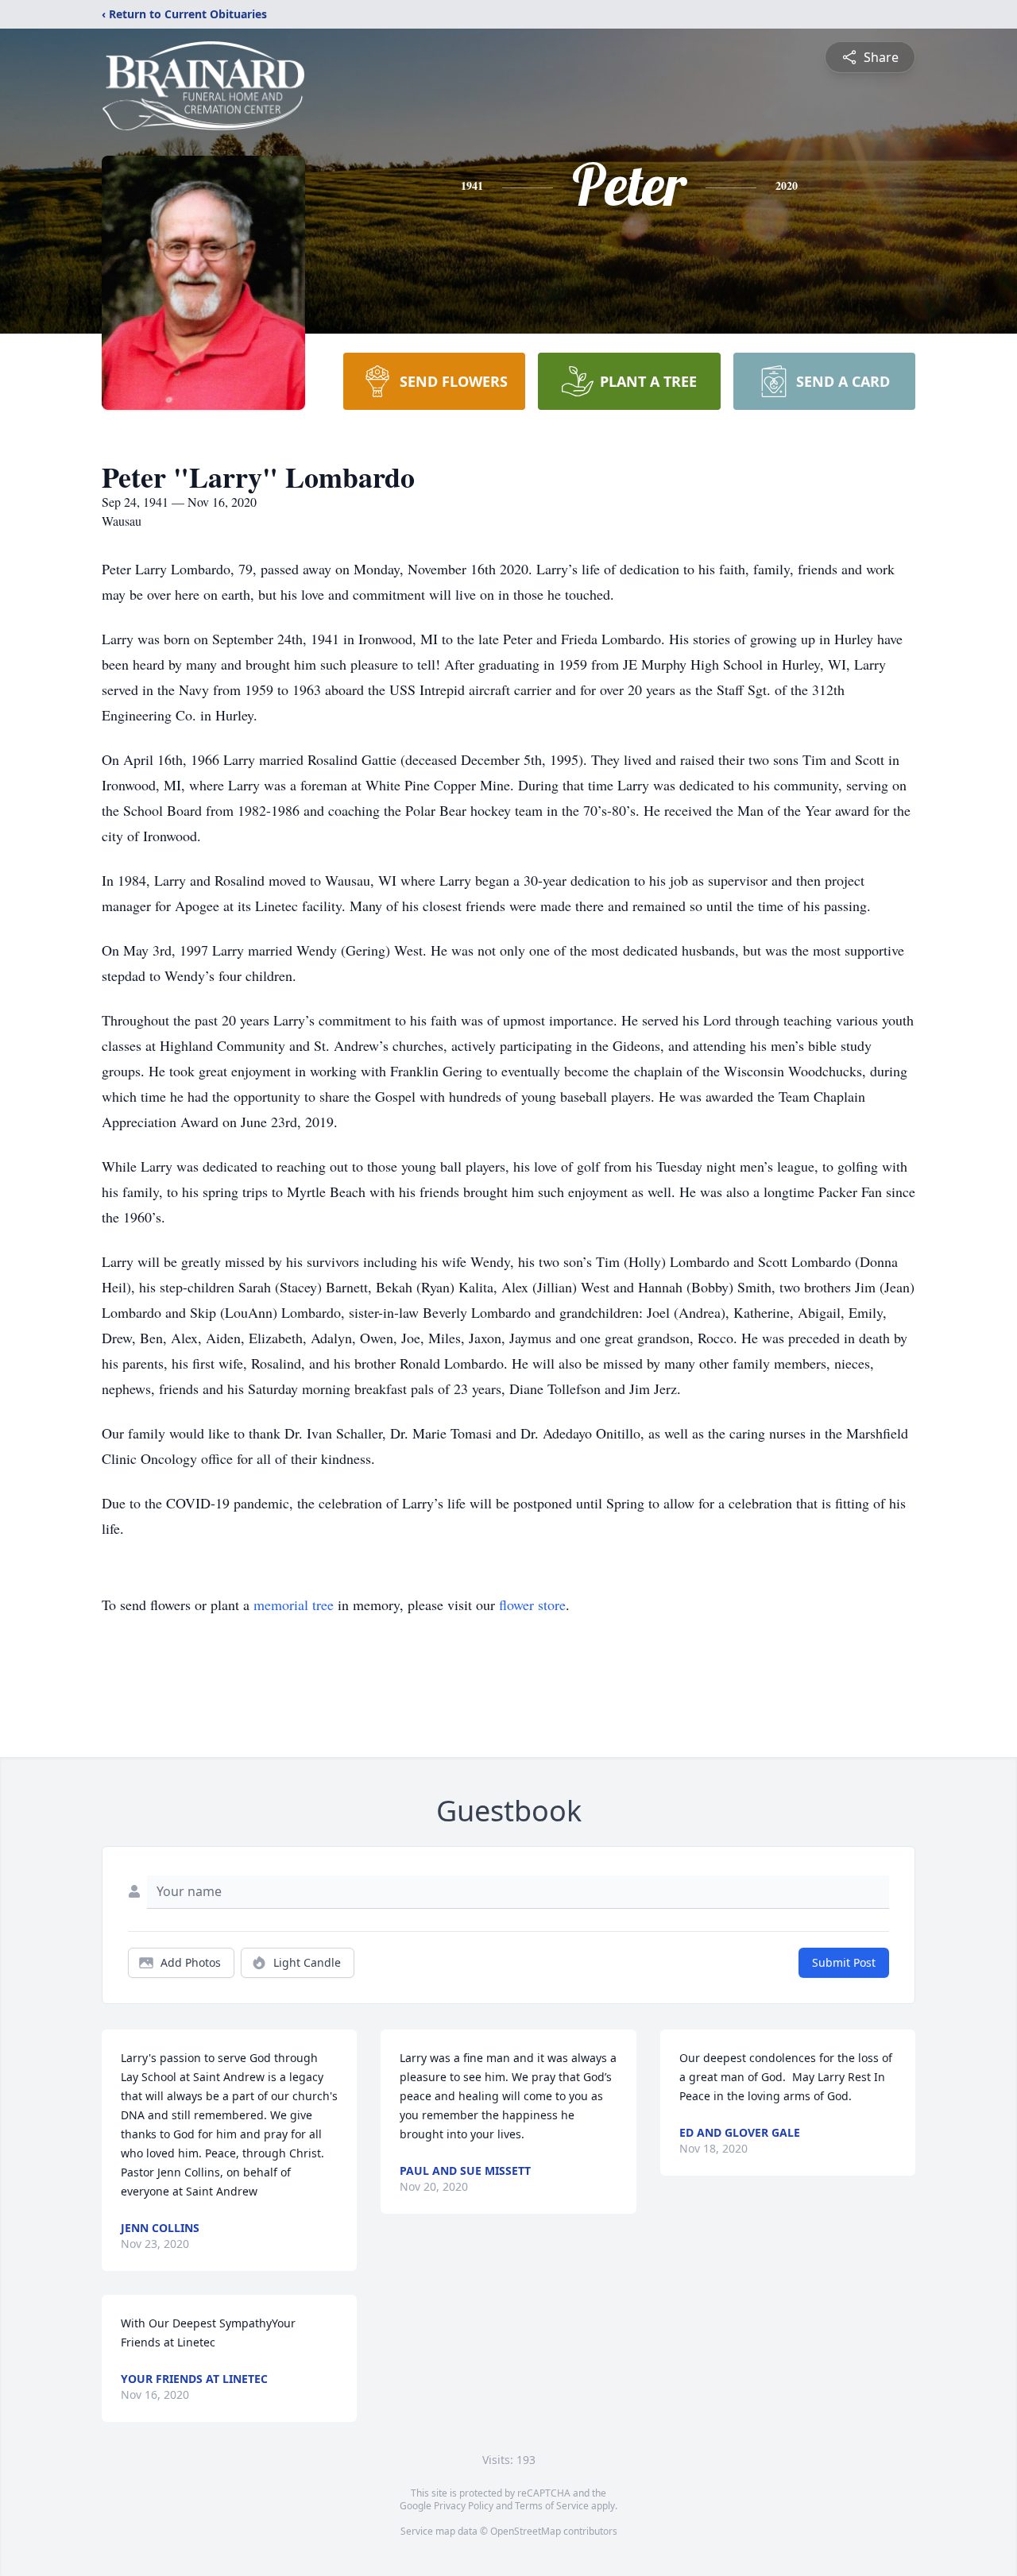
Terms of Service (552, 2506)
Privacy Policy (464, 2506)
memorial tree (294, 1605)
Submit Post (844, 1962)
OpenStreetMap (526, 2531)
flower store (532, 1605)
